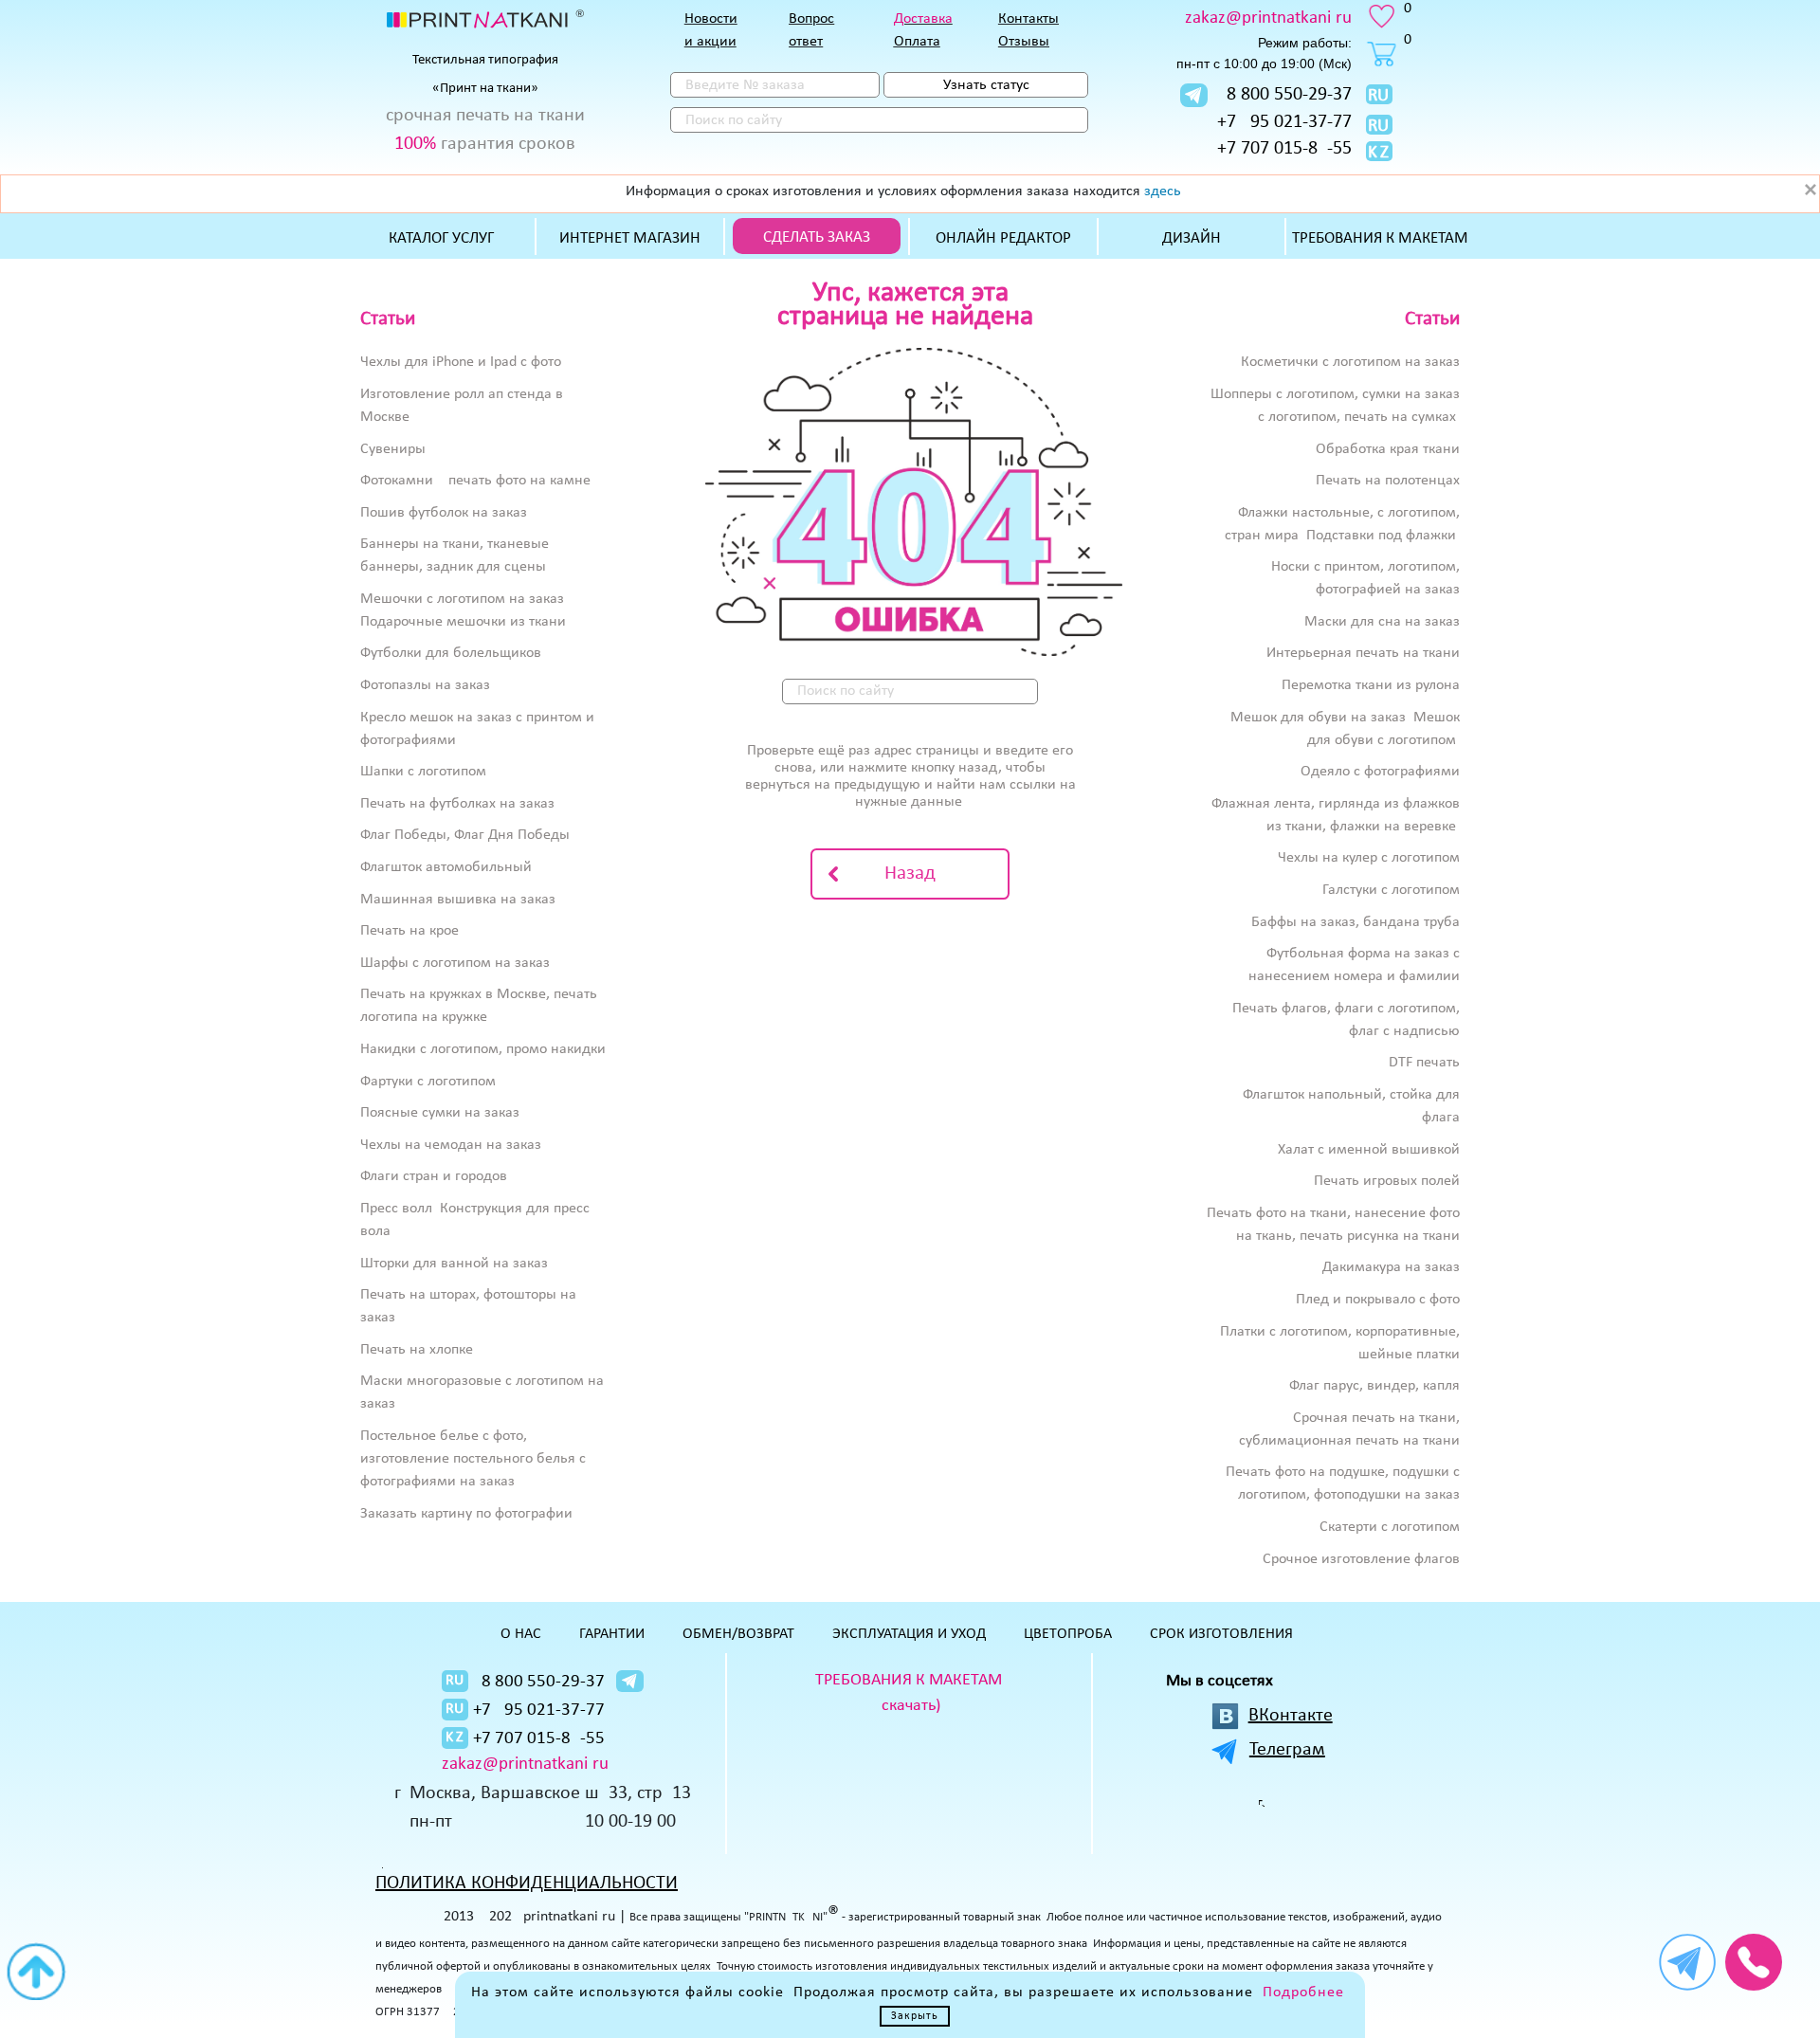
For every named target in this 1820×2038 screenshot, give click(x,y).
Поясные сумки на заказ (440, 1113)
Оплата (917, 42)
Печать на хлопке (417, 1350)
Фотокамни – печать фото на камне (475, 481)
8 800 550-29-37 (1289, 95)
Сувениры (393, 449)
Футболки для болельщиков (451, 653)
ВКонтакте (1291, 1716)
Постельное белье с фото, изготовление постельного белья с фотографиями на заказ (473, 1459)
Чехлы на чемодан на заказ (451, 1145)
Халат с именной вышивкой (1369, 1150)
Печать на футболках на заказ (457, 804)
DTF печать (1424, 1063)
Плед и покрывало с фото (1378, 1300)
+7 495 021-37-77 (1284, 122)
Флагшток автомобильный (446, 867)
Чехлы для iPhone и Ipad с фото (461, 362)
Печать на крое (409, 931)
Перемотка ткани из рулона (1371, 685)
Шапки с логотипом (423, 772)
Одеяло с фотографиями (1380, 772)
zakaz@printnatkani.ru (1268, 18)
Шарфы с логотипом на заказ (455, 963)
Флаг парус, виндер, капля (1374, 1386)
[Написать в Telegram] (1194, 95)
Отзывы (1024, 42)
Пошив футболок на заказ (444, 513)
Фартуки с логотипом (428, 1082)
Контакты (1028, 19)
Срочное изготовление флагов (1361, 1559)
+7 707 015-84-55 (1284, 149)
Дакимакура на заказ (1391, 1267)
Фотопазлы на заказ (425, 685)
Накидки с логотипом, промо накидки (483, 1049)
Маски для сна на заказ (1382, 622)
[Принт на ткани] (485, 19)
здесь (1163, 191)
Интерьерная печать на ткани (1363, 653)
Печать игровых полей (1387, 1181)
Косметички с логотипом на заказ (1350, 362)
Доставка (923, 19)
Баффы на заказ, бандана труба (1356, 922)
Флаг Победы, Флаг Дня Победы (465, 835)
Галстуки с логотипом (1391, 890)
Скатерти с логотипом (1390, 1527)
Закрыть (915, 2016)
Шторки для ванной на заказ (454, 1264)
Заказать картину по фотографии (466, 1514)
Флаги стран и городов (434, 1176)
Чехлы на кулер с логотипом (1369, 858)
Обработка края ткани (1388, 449)
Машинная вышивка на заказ (458, 900)
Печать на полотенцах (1388, 481)
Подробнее (1303, 1993)
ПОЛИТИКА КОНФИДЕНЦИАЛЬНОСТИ (527, 1883)
